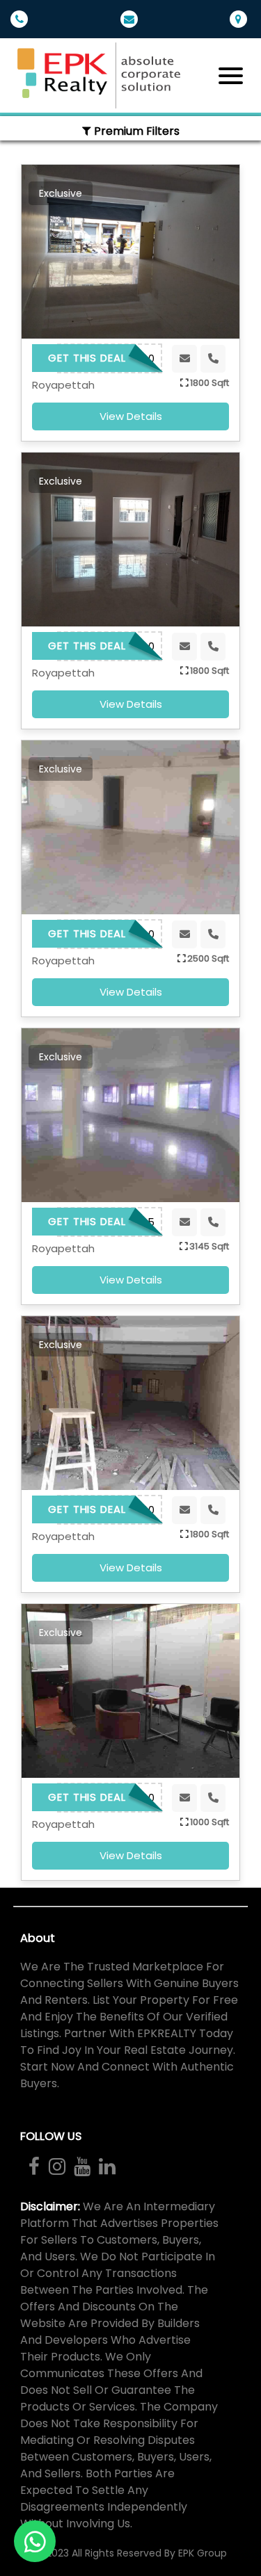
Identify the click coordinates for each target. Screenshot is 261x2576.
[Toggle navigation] (231, 76)
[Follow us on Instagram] (56, 2166)
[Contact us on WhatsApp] (35, 2541)
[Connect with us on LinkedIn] (106, 2166)
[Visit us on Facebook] (34, 2166)
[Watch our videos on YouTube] (81, 2166)
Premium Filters (135, 131)
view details (131, 416)
